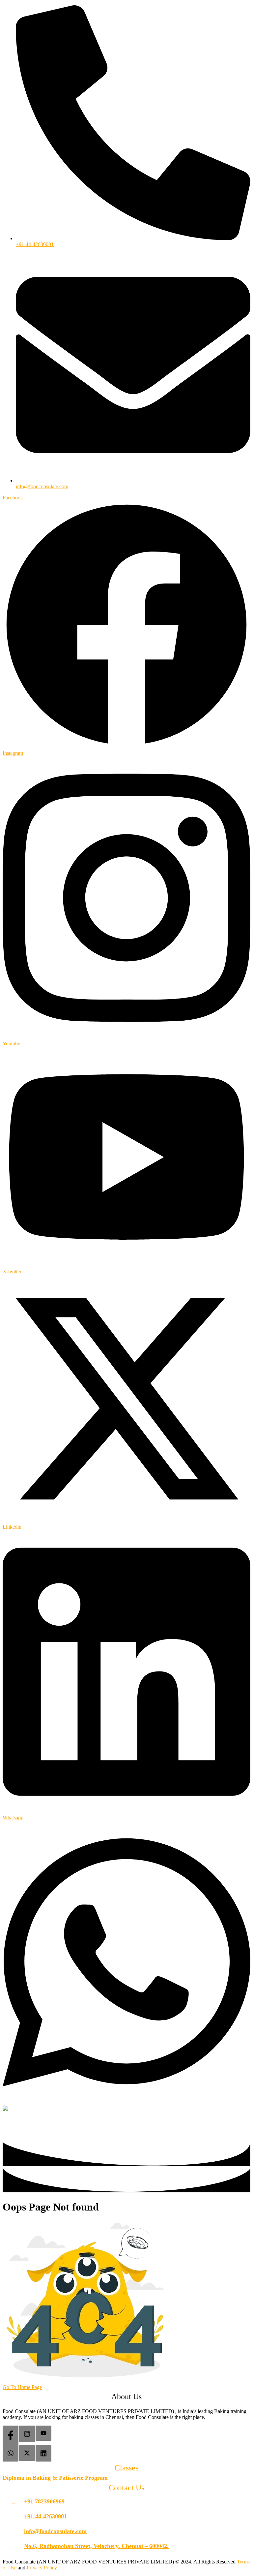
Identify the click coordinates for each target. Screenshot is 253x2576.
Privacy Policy (42, 2568)
